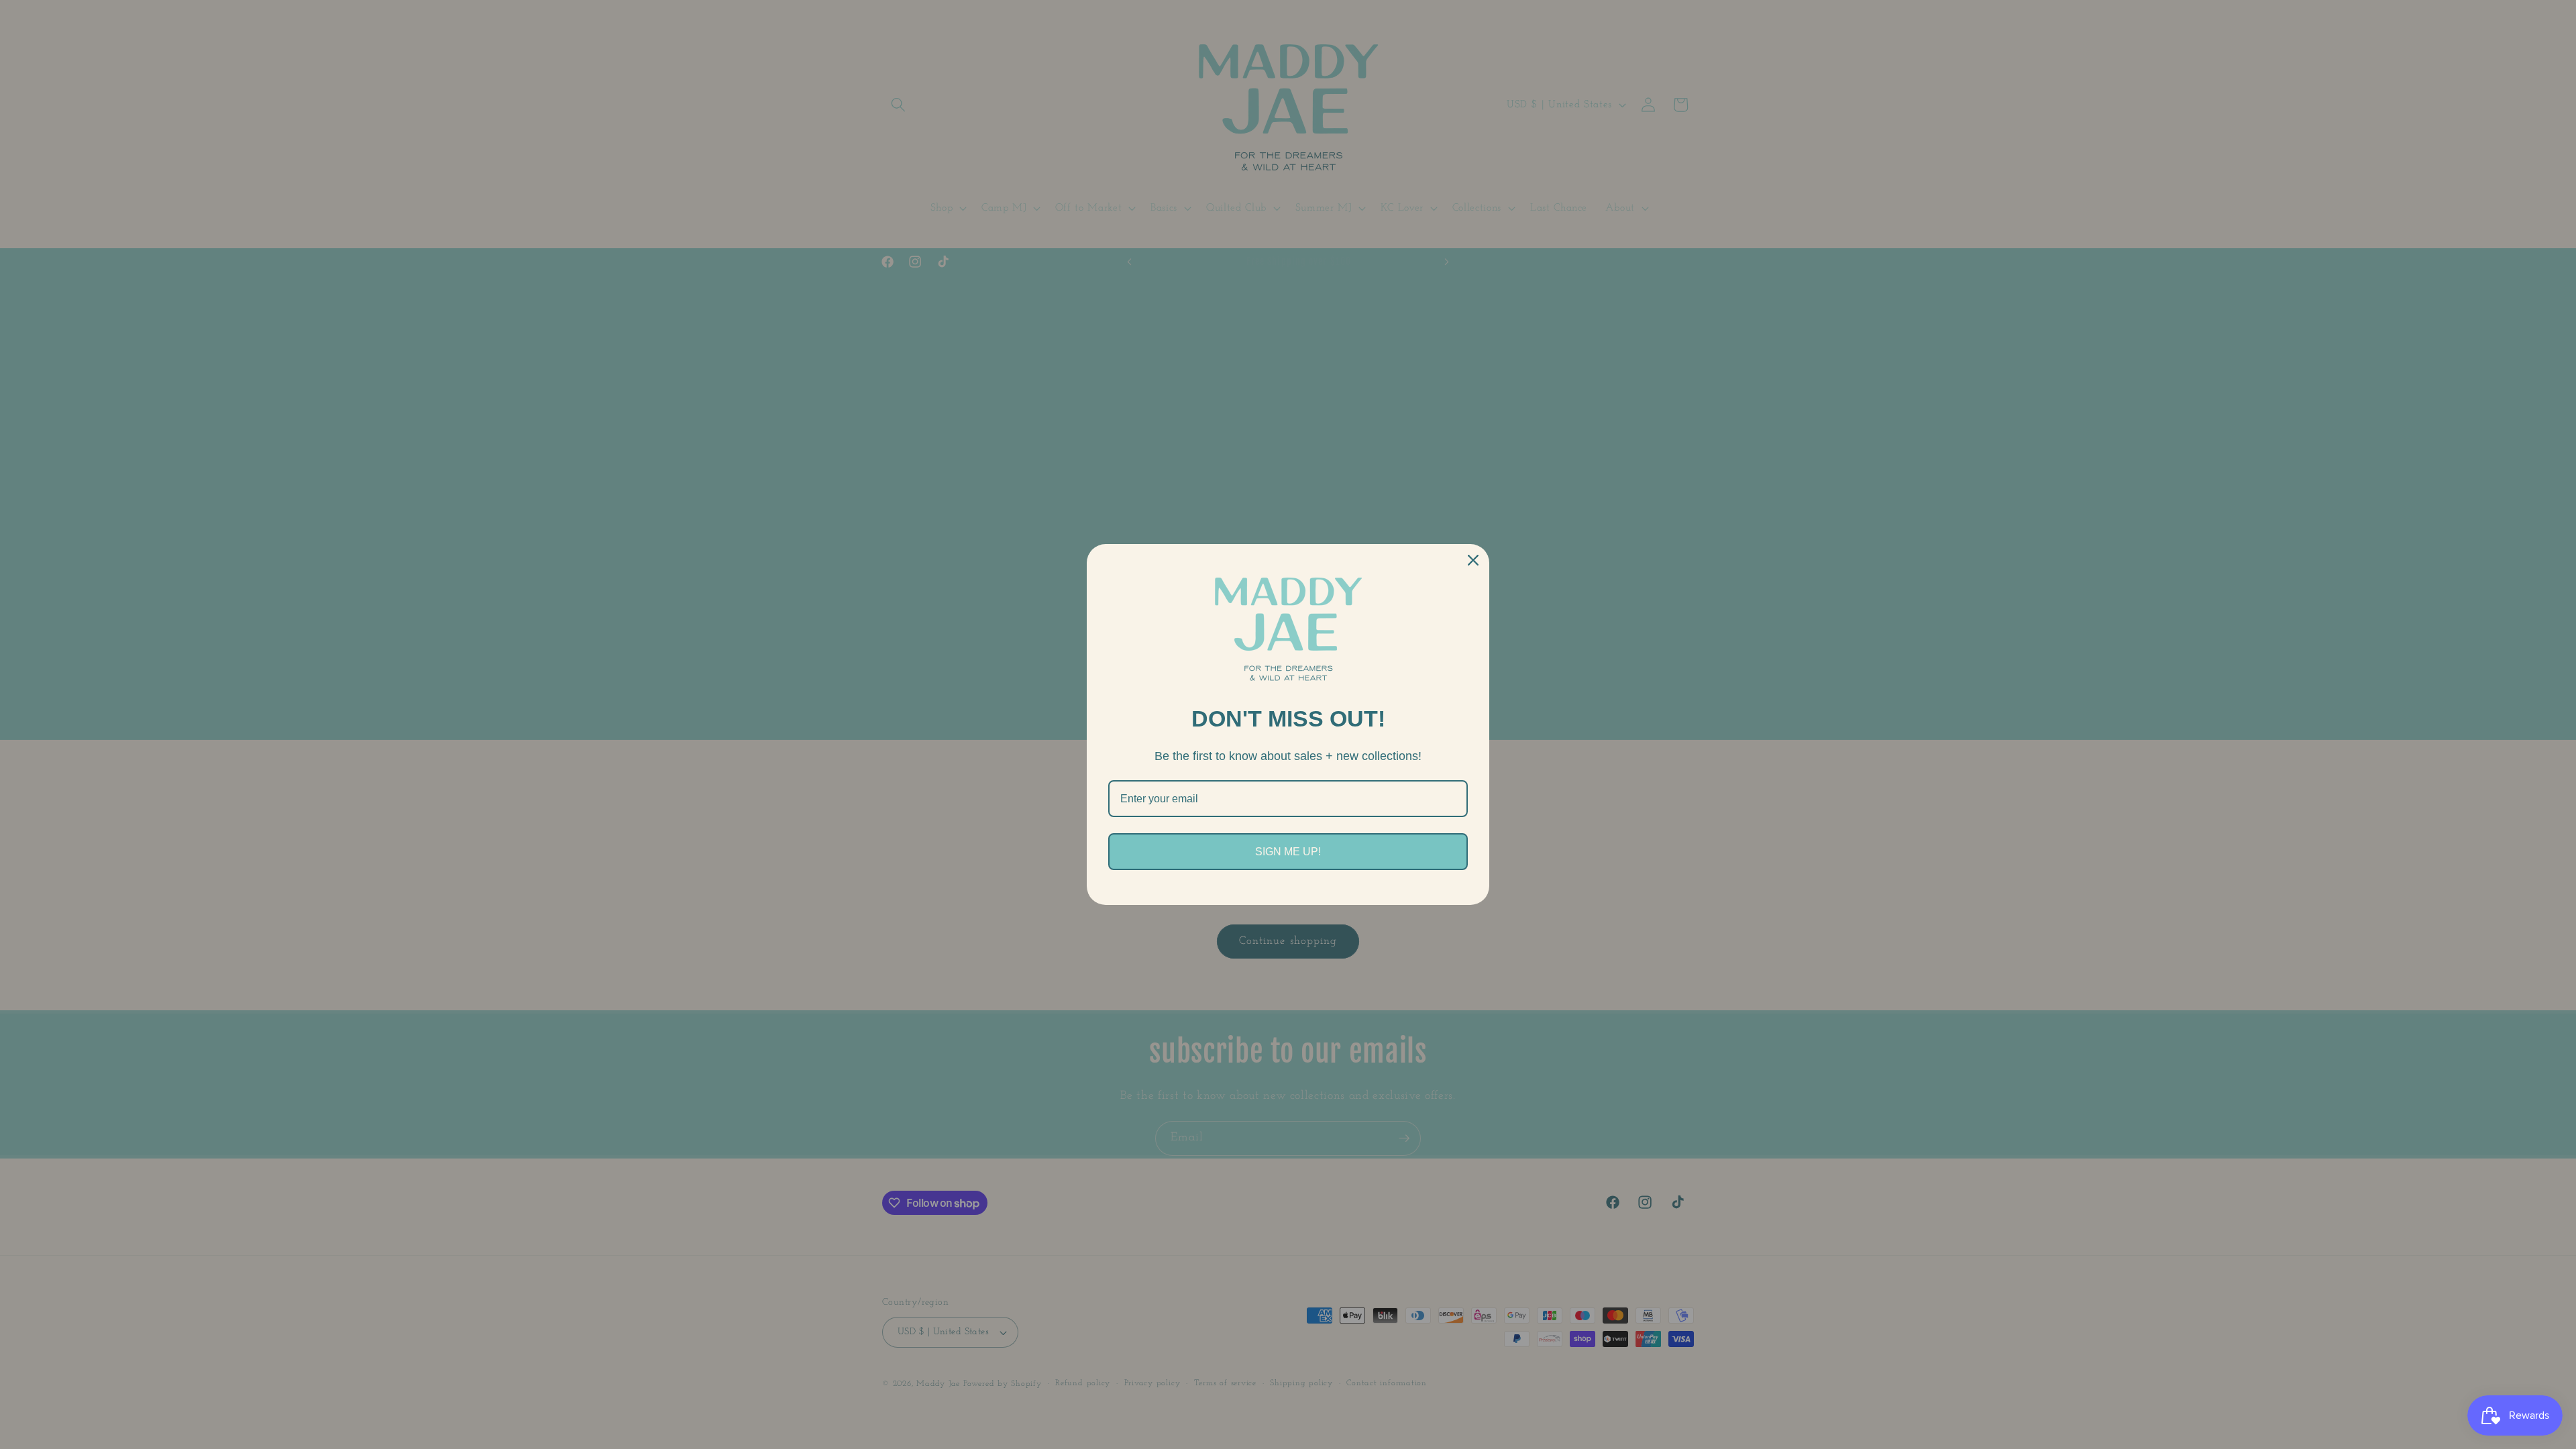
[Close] (1473, 560)
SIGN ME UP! (1288, 852)
